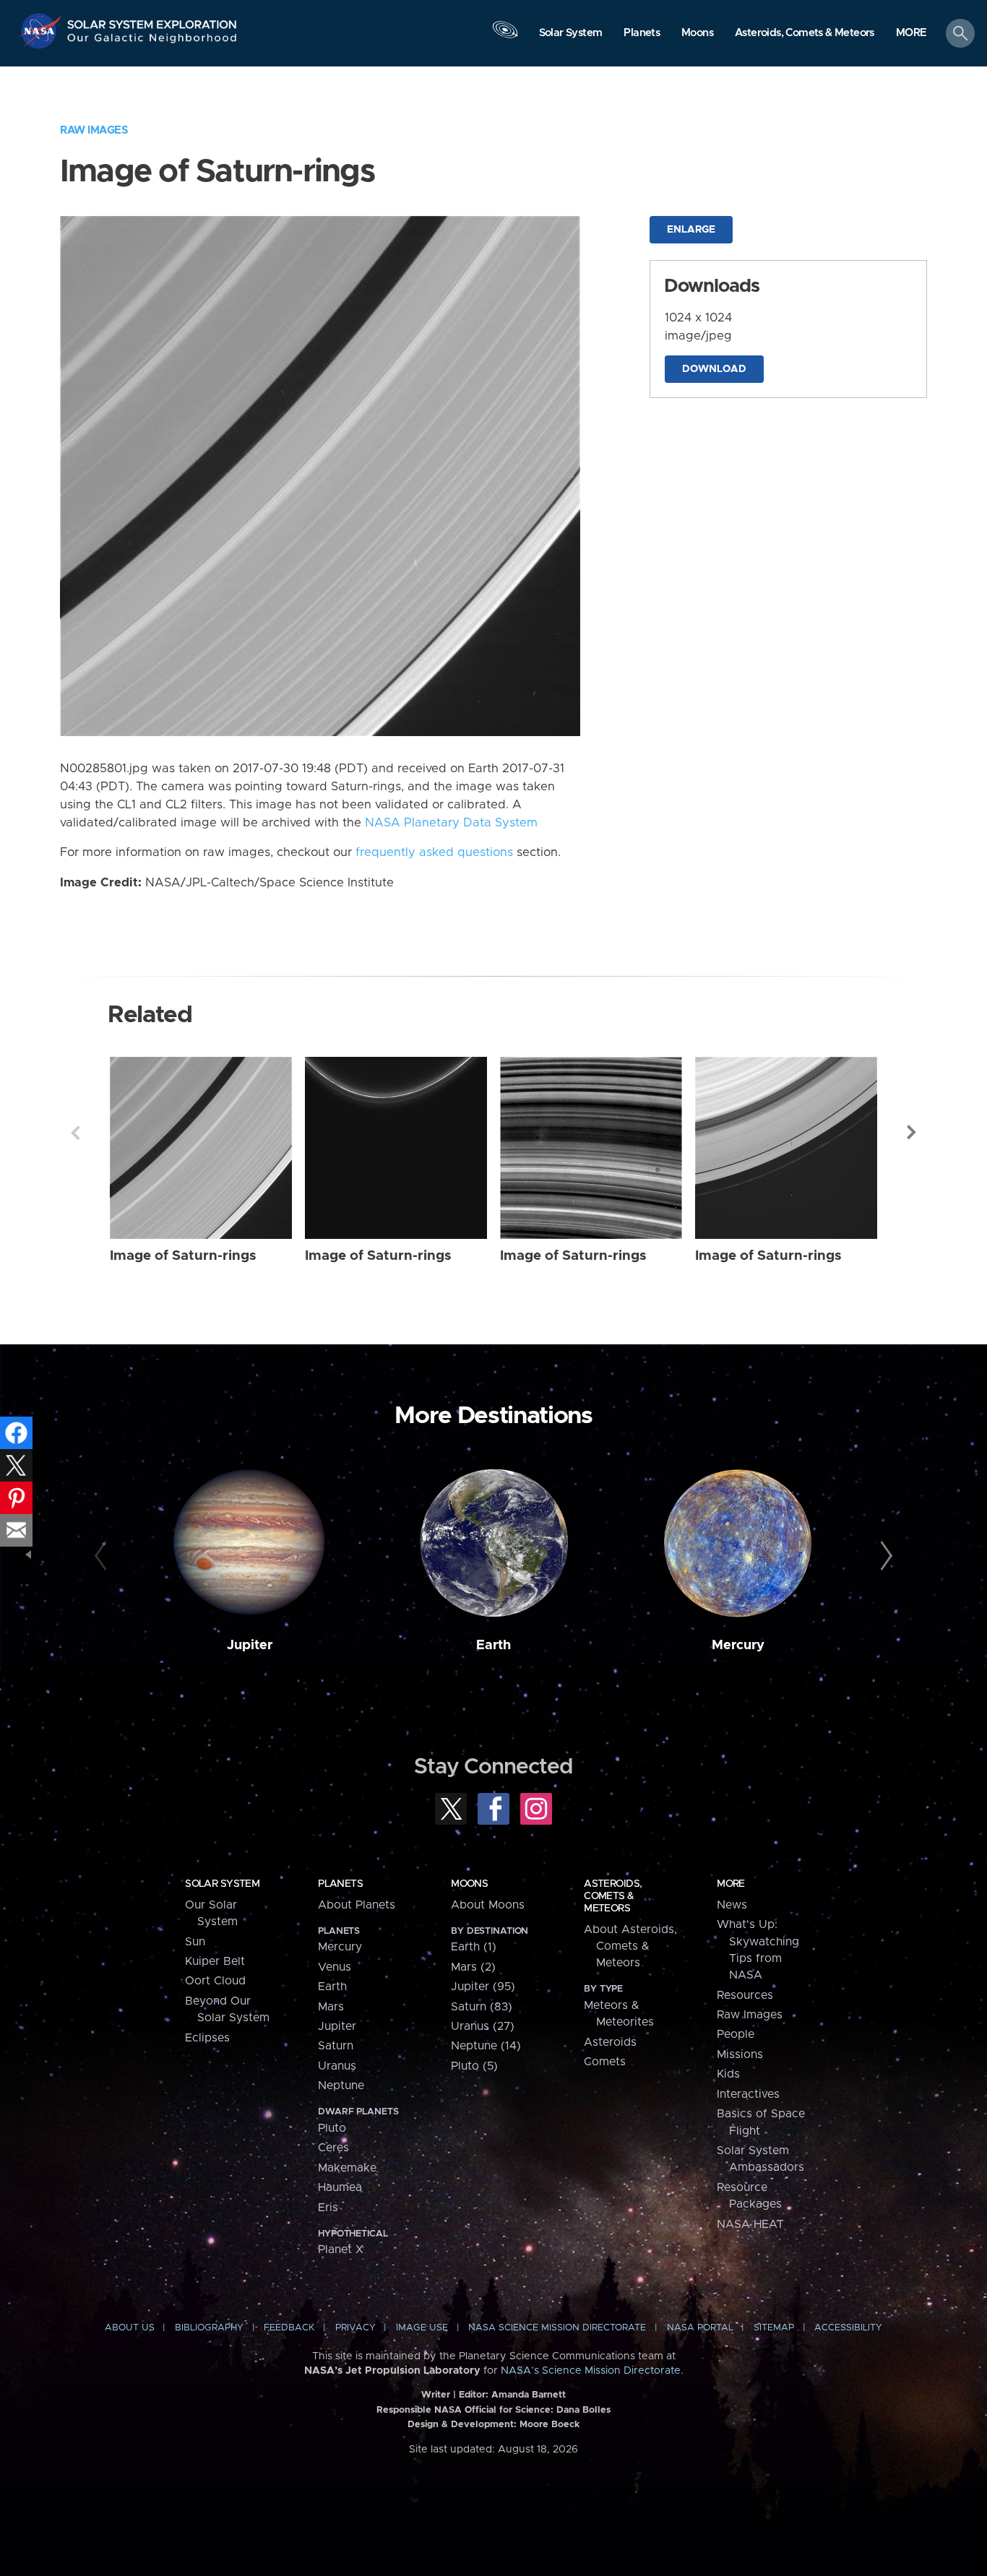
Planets (340, 1884)
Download (714, 369)
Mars (331, 2007)
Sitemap (774, 2328)
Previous (75, 1133)
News (732, 1905)
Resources (745, 1995)
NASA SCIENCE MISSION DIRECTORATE (557, 2328)
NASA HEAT (750, 2224)
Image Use (422, 2328)
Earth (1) (474, 1947)
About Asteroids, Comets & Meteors (630, 1946)
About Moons (488, 1905)
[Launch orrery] (505, 37)
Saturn (336, 2046)
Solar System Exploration (152, 21)
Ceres (333, 2148)
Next (912, 1133)
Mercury (738, 1645)
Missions (740, 2054)
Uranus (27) (483, 2026)
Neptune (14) (486, 2046)
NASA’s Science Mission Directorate (591, 2371)
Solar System (222, 1884)
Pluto (332, 2128)
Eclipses (207, 2038)
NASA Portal (700, 2328)
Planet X (341, 2249)
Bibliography (209, 2328)
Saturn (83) (482, 2007)
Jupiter (250, 1645)
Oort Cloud (215, 1981)
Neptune (341, 2086)
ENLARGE (691, 230)
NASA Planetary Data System (451, 823)
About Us (130, 2328)
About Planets (357, 1905)
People (736, 2034)
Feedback (289, 2328)
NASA (42, 31)
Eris (328, 2208)
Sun (195, 1942)
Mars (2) (473, 1967)
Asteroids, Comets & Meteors (613, 1896)
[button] (911, 34)
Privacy (355, 2328)
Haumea (340, 2187)
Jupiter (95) (483, 1987)
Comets (605, 2062)
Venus (335, 1967)
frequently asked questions (434, 852)
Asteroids (610, 2042)
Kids (728, 2074)
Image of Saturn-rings (183, 1256)
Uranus (337, 2066)
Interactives (748, 2094)
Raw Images (94, 130)
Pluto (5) (474, 2066)
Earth (493, 1645)
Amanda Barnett (529, 2395)
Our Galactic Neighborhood (152, 42)
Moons (469, 1884)
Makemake (347, 2168)
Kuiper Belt (215, 1961)
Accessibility (848, 2328)
